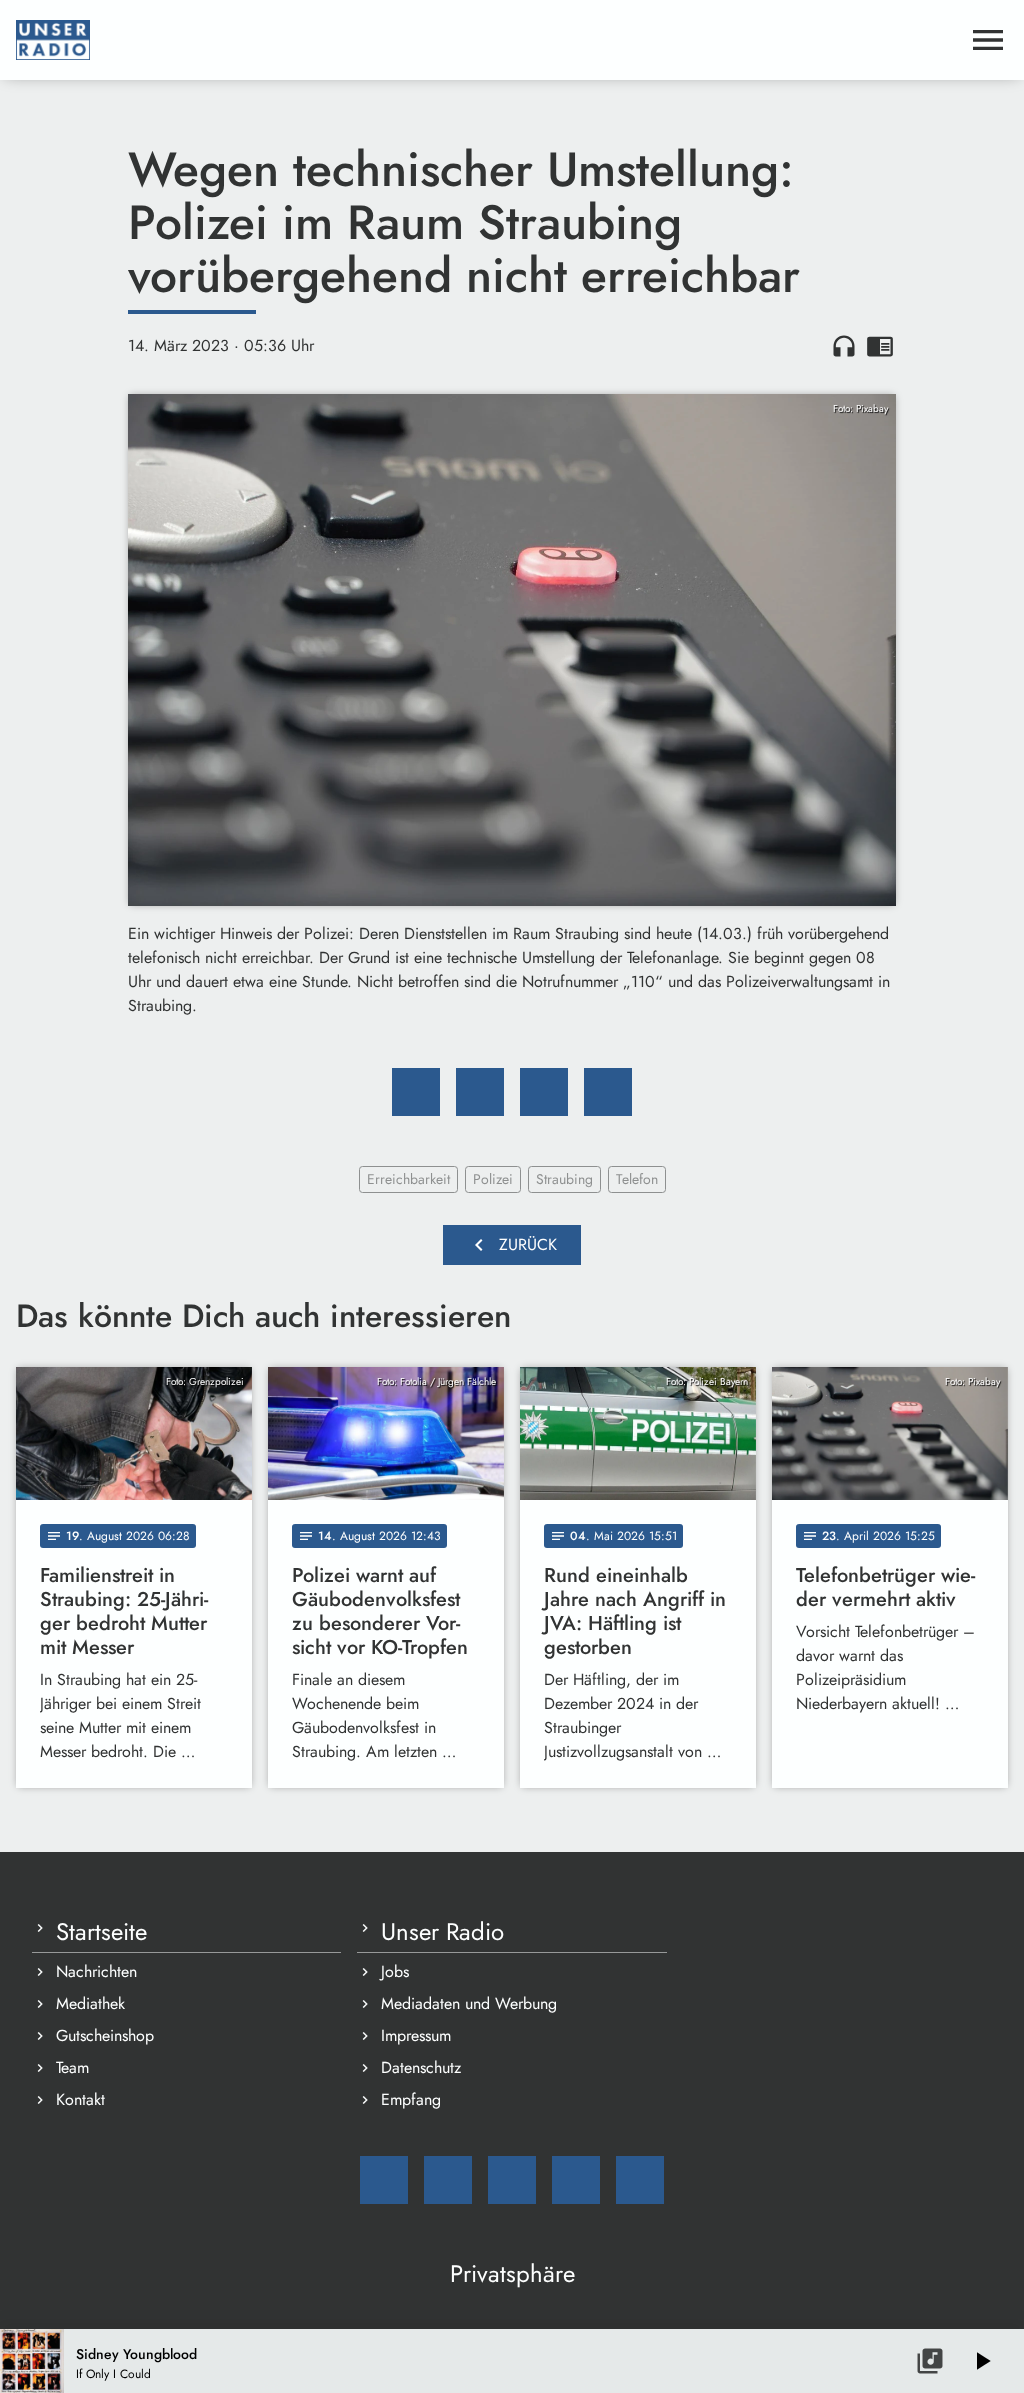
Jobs (395, 1971)
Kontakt (80, 2099)
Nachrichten (96, 1971)
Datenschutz (421, 2067)
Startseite (101, 1932)
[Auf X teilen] (480, 1092)
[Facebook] (448, 2180)
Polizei (493, 1179)
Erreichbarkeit (408, 1179)
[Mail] (384, 2180)
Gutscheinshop (105, 2035)
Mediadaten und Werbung (469, 2003)
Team (72, 2067)
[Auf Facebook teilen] (416, 1092)
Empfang (411, 2099)
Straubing (564, 1179)
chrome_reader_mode (880, 346)
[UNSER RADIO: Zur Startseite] (488, 40)
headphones (844, 346)
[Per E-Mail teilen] (608, 1092)
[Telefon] (576, 2180)
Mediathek (90, 2003)
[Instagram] (512, 2180)
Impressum (416, 2035)
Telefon (637, 1179)
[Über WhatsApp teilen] (544, 1092)
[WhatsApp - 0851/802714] (640, 2180)
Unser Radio (442, 1932)
